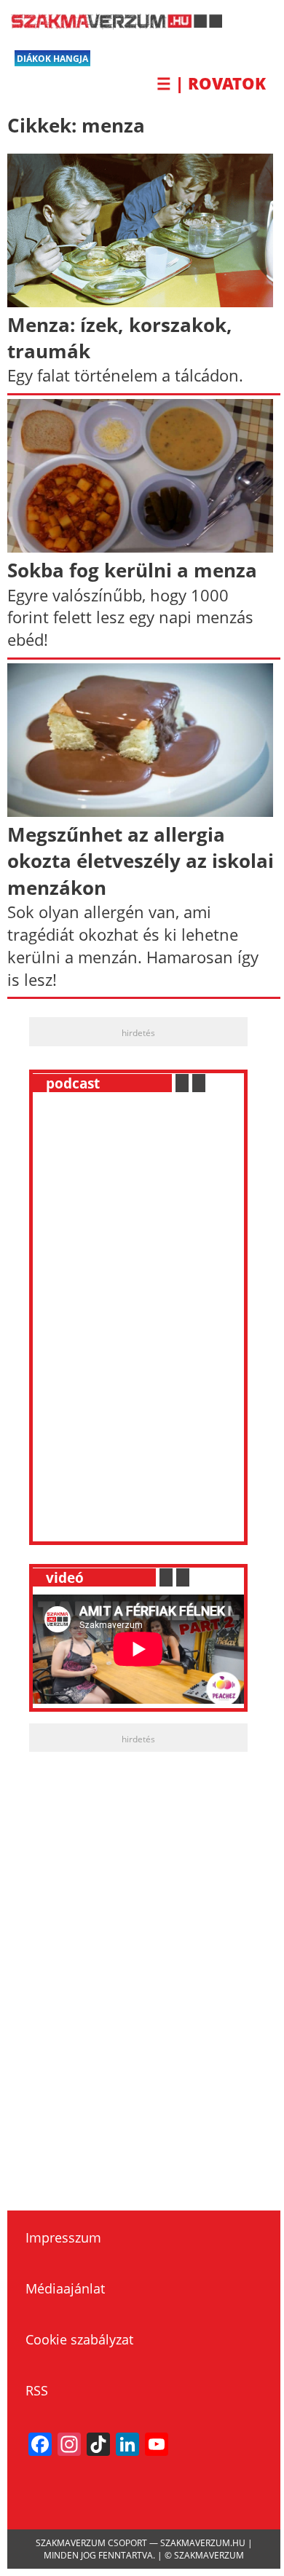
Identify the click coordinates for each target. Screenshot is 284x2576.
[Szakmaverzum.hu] (115, 24)
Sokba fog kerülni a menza (132, 570)
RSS (37, 2390)
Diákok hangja (52, 59)
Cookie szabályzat (79, 2339)
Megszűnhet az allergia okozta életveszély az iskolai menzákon (141, 861)
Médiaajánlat (65, 2288)
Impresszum (63, 2237)
